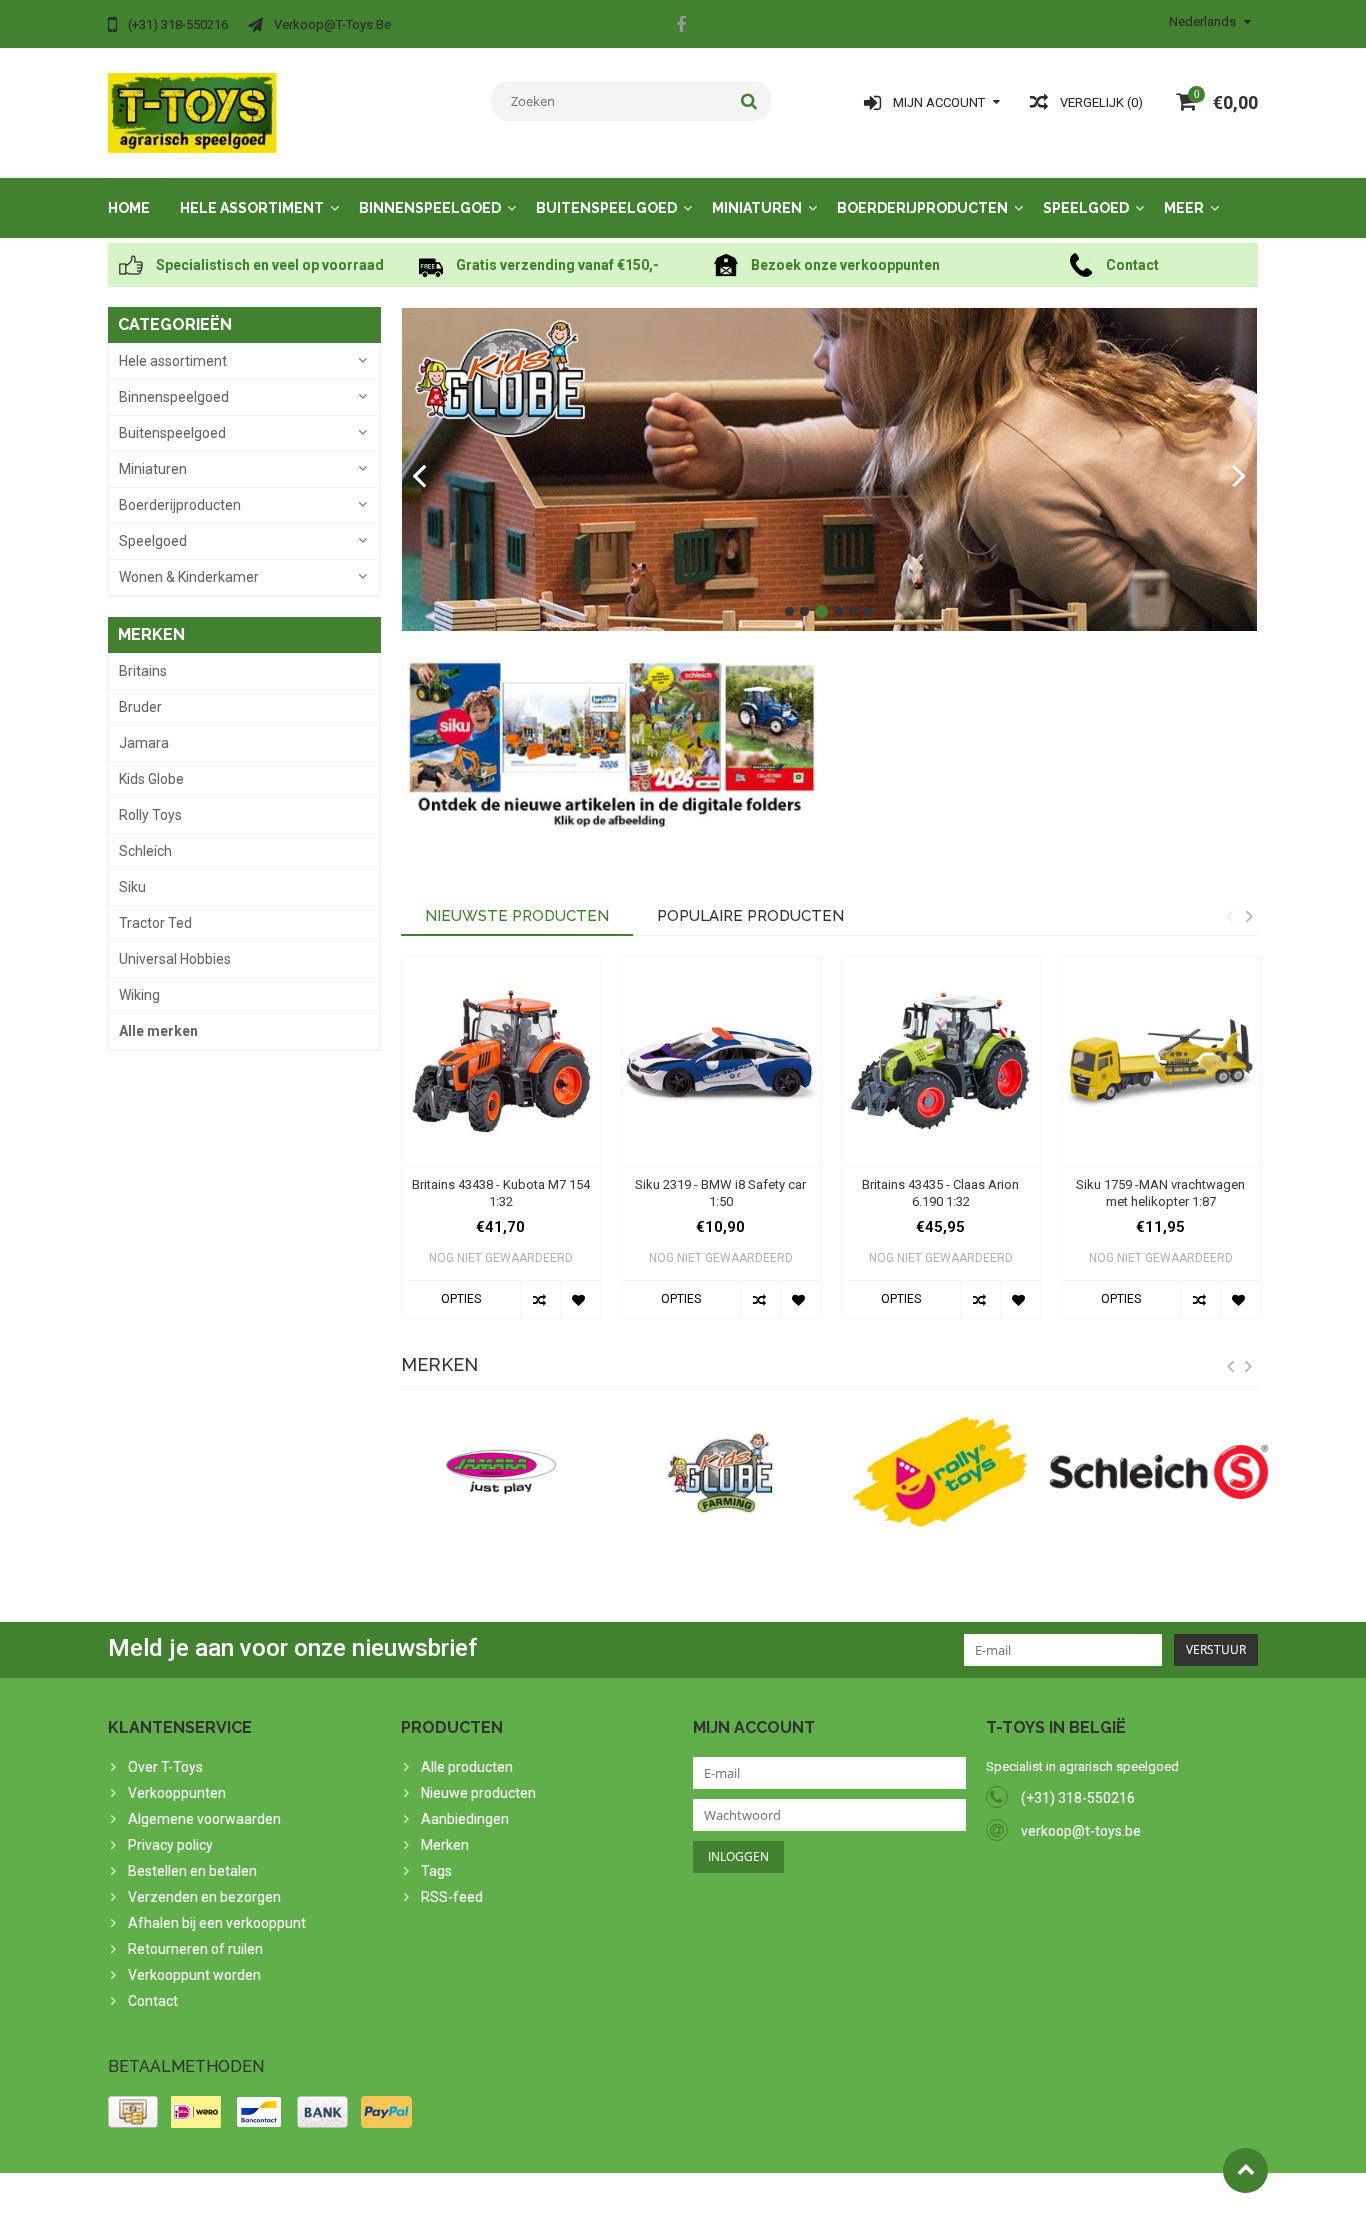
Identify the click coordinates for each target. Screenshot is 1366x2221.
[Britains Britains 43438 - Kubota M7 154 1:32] (501, 1061)
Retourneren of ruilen (195, 1949)
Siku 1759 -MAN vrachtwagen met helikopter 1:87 (1160, 1193)
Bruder (140, 707)
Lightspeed (504, 2197)
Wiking (139, 995)
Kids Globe (151, 779)
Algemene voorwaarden (204, 1819)
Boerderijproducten (922, 208)
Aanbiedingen (465, 1819)
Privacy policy (170, 1845)
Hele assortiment (252, 208)
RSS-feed (452, 1897)
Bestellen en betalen (192, 1871)
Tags (436, 1871)
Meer (1184, 208)
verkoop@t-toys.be (1081, 1831)
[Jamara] (501, 1472)
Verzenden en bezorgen (204, 1897)
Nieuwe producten (478, 1793)
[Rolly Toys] (940, 1472)
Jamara (144, 743)
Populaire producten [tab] (750, 916)
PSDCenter (369, 2197)
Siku (132, 887)
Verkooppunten (177, 1793)
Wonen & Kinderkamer (189, 577)
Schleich (145, 851)
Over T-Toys (165, 1767)
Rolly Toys (150, 815)
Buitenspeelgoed (606, 208)
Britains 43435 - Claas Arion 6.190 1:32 (940, 1193)
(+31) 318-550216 (1078, 1798)
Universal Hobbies (175, 959)
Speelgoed (1086, 208)
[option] (501, 1147)
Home (129, 208)
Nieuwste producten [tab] (517, 916)
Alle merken (158, 1031)
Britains (143, 671)
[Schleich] (1159, 1472)
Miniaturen (757, 208)
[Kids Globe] (830, 469)
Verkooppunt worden (194, 1975)
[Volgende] (1239, 477)
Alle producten (467, 1767)
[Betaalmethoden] (133, 2112)
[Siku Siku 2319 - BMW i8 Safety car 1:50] (721, 1061)
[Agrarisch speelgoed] (192, 112)
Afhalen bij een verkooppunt (217, 1923)
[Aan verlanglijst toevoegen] (580, 1299)
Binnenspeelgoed (430, 208)
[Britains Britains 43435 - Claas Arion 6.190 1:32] (941, 1061)
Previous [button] (1229, 916)
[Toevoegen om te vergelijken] (540, 1299)
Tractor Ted (155, 923)
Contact (153, 2001)
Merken (445, 1845)
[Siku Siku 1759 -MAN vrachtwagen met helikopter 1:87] (1161, 1061)
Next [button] (1249, 916)
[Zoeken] (749, 101)
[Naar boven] (1245, 2170)
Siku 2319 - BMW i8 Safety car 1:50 (720, 1193)
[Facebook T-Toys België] (681, 27)
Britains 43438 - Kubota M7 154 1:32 (501, 1193)
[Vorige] (419, 477)
